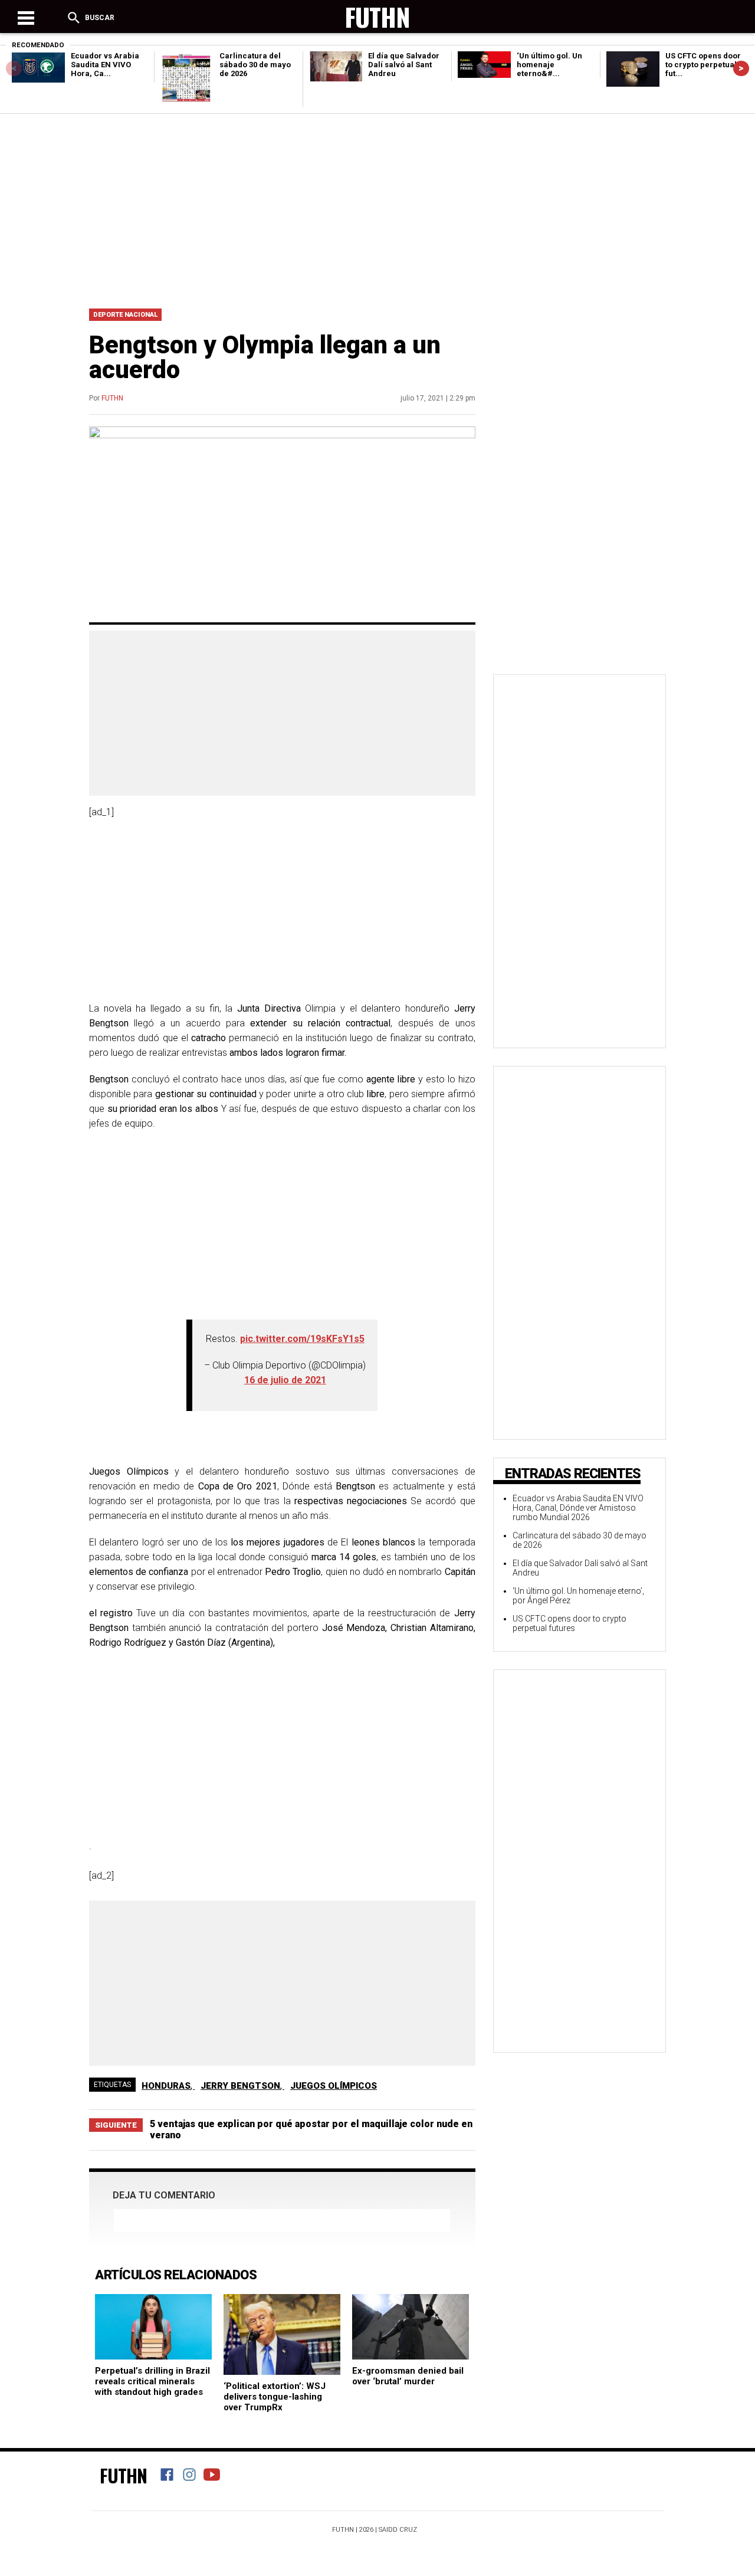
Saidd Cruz (398, 2530)
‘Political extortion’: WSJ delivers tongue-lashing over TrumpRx (275, 2397)
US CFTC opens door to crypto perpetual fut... (703, 65)
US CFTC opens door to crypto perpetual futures (569, 1623)
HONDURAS (166, 2086)
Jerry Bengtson (240, 2086)
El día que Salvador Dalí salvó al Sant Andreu (404, 65)
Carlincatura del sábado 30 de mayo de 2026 (255, 65)
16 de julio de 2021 (285, 1380)
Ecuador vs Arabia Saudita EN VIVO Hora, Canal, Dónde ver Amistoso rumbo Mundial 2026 (578, 1508)
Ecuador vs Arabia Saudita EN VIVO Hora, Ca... (105, 65)
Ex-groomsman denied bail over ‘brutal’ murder (408, 2376)
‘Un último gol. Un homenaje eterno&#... (549, 65)
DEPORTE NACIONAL (125, 315)
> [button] (741, 68)
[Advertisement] (377, 208)
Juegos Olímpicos (334, 2086)
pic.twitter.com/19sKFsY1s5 (302, 1339)
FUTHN (112, 398)
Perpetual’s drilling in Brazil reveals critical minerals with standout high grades (152, 2381)
